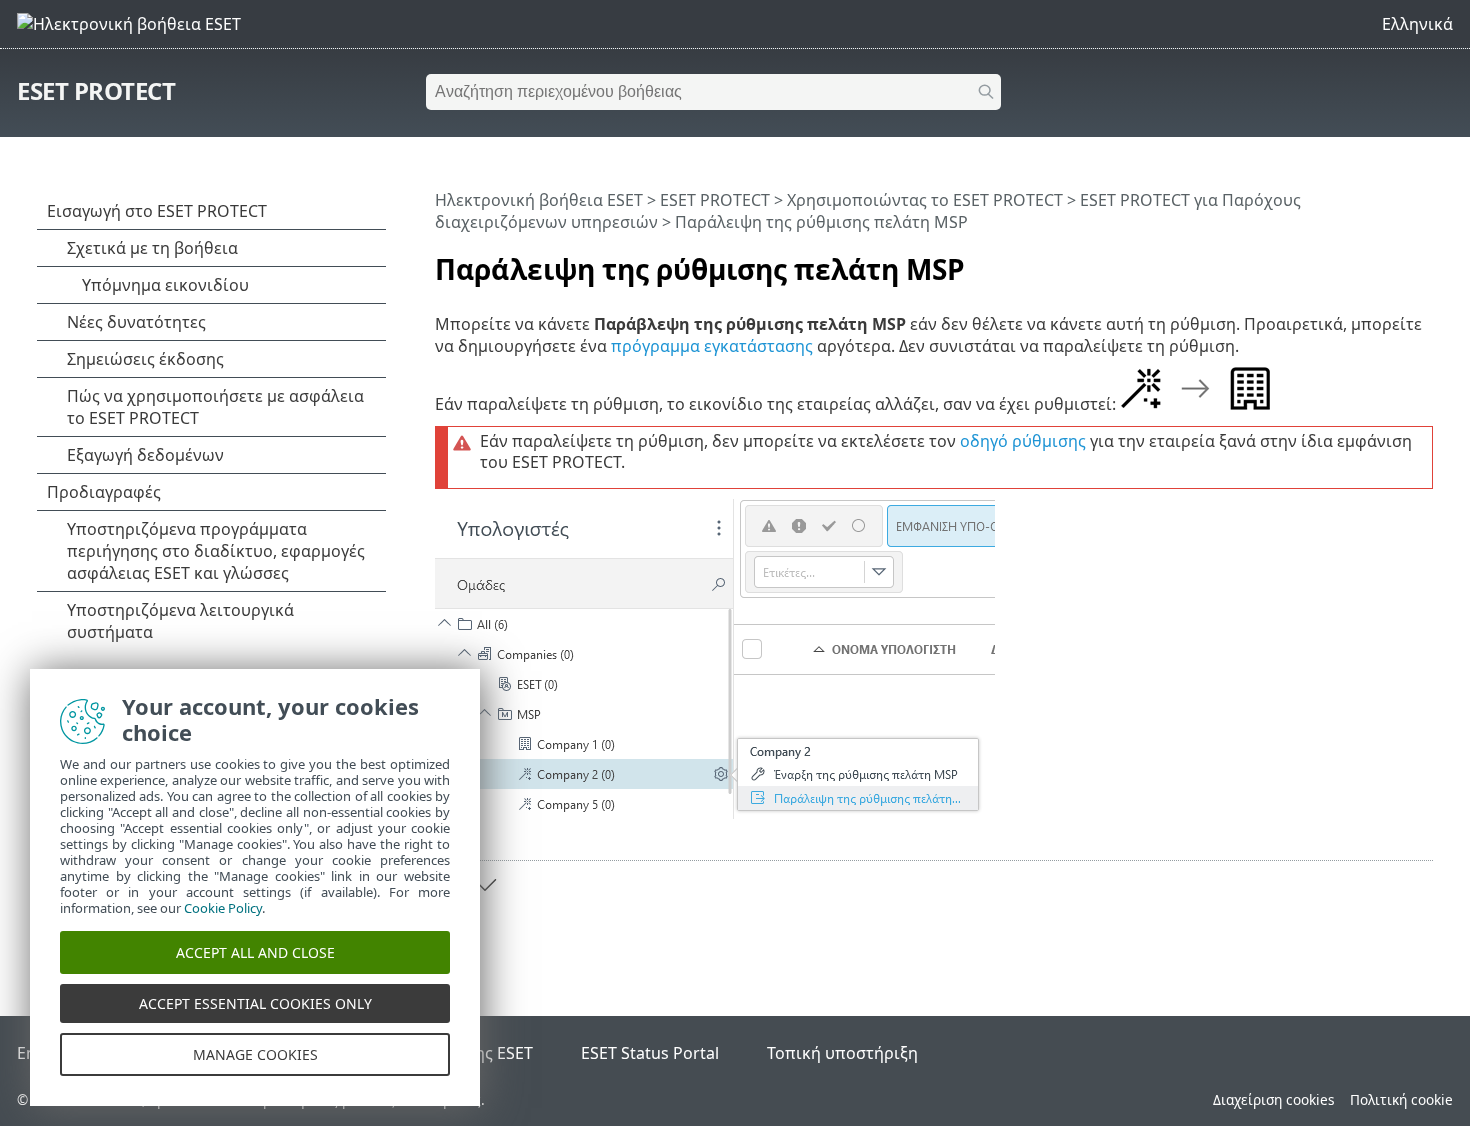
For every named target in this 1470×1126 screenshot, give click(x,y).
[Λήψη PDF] (1392, 261)
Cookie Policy (223, 908)
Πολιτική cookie (1401, 1099)
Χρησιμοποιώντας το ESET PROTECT (925, 200)
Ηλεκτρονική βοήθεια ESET (539, 200)
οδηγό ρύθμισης (1023, 441)
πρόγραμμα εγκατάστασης (712, 346)
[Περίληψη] (1422, 261)
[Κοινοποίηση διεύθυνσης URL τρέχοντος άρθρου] (1362, 261)
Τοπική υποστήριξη (842, 1053)
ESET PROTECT (96, 90)
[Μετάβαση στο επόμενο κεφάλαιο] (485, 885)
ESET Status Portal (650, 1053)
